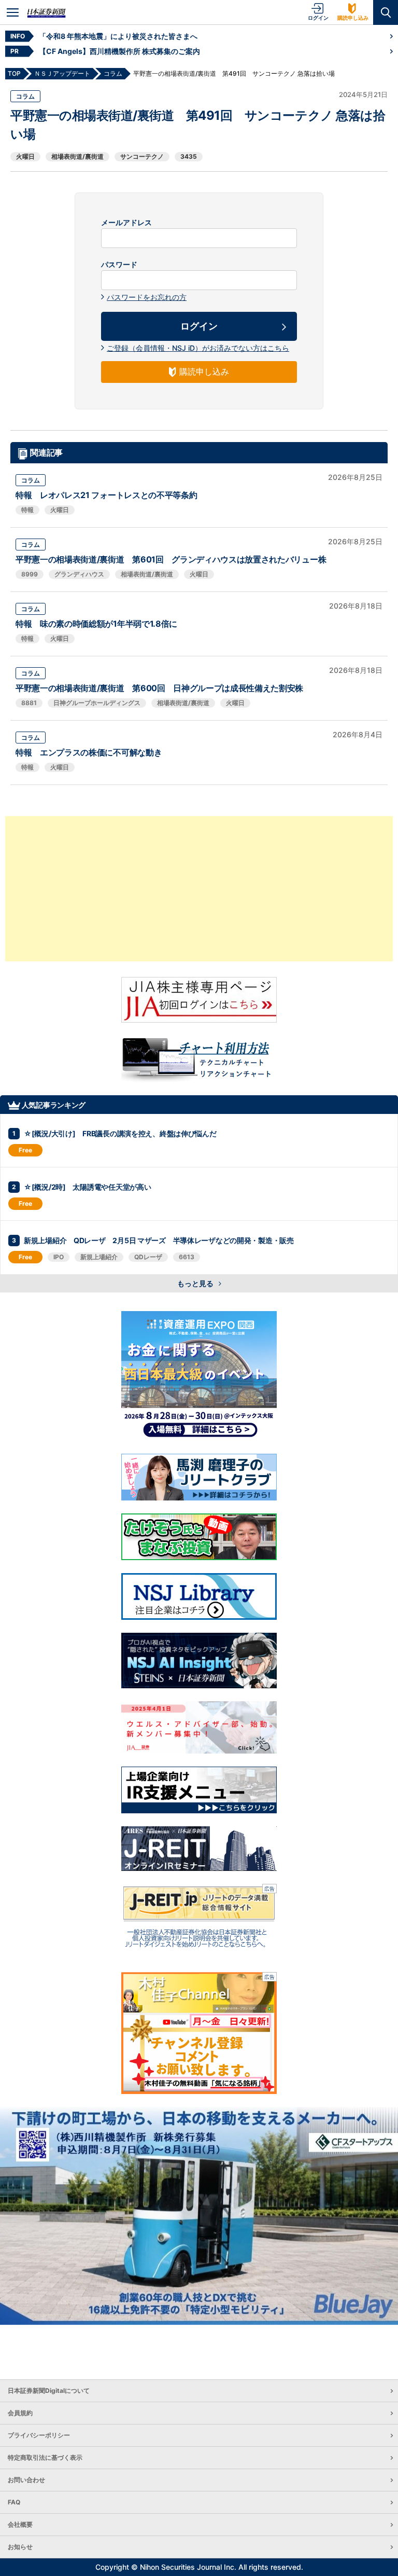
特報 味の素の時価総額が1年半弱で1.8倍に (96, 624)
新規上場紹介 (99, 1257)
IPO (59, 1257)
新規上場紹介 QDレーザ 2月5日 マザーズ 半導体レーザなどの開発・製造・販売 (159, 1240)
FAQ (14, 2502)
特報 (27, 510)
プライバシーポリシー (39, 2435)
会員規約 (20, 2413)
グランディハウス (79, 574)
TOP (14, 73)
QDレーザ (148, 1257)
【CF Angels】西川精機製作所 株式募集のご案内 (119, 51)
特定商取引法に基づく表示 (45, 2457)
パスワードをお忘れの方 (147, 297)
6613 (187, 1257)
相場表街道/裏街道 (77, 156)
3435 (189, 156)
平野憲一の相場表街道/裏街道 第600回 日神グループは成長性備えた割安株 (159, 688)
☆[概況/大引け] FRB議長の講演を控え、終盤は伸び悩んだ (120, 1133)
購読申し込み (353, 18)
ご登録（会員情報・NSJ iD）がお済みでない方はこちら (198, 348)
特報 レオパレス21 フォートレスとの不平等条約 (106, 495)
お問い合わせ (26, 2480)
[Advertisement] (199, 889)
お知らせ (20, 2547)
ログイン (318, 18)
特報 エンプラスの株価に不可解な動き (89, 752)
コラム (25, 96)
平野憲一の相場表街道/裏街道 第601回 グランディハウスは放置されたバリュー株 (171, 559)
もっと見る (196, 1283)
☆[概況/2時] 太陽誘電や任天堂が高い (87, 1187)
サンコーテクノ (142, 156)
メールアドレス (126, 223)
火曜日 (25, 156)
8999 (30, 574)
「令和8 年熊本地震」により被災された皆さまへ (118, 36)
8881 (29, 703)
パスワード (119, 265)
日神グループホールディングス (97, 703)
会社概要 (20, 2524)
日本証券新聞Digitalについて (49, 2391)
